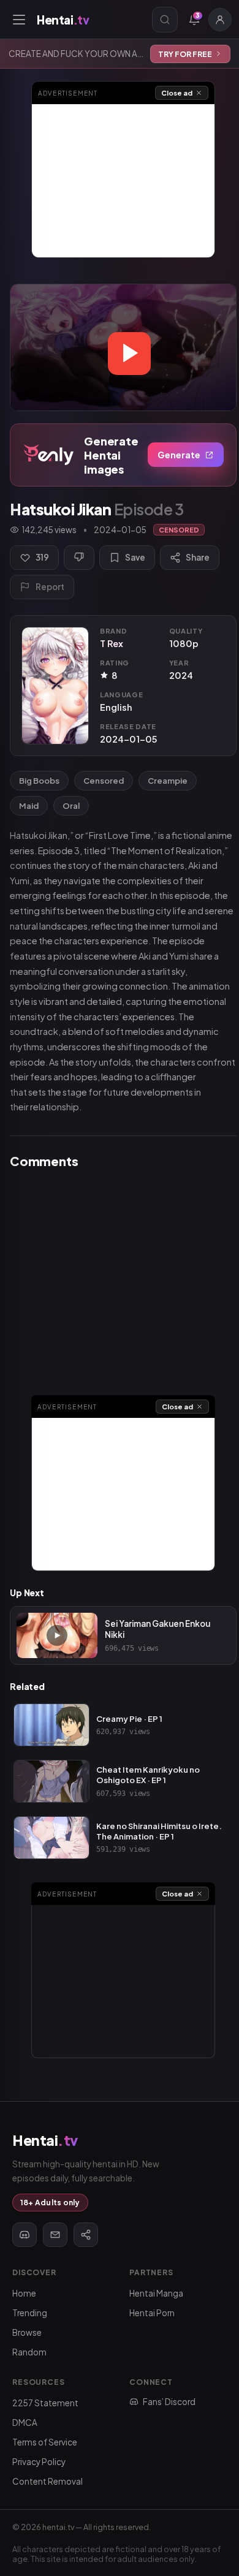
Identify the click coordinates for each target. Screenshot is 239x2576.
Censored (104, 781)
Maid (29, 806)
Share (198, 557)
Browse (27, 2332)
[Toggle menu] (19, 20)
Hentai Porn (152, 2313)
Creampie (168, 781)
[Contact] (55, 2235)
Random (29, 2352)
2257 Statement (45, 2403)
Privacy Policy (39, 2462)
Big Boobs (39, 781)
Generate (179, 455)
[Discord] (25, 2235)
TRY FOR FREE (185, 54)
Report (50, 587)
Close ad (177, 93)
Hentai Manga (156, 2293)
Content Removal (47, 2481)
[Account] (220, 20)
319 (42, 557)
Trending (30, 2313)
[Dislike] (79, 558)
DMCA (25, 2423)
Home (24, 2293)
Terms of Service (45, 2442)
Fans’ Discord (169, 2402)
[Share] (86, 2235)
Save (135, 557)
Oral (71, 806)
